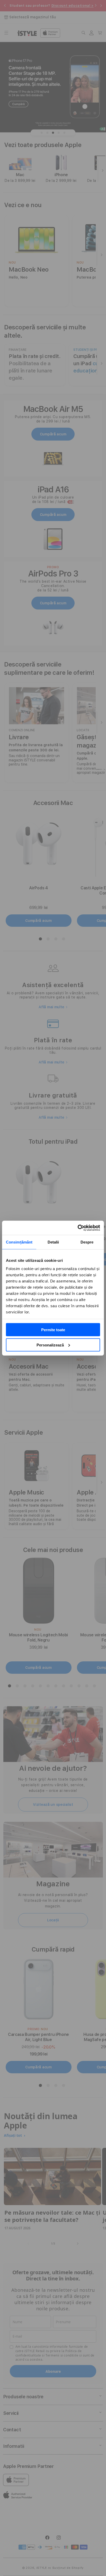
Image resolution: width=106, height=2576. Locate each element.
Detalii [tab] (53, 1242)
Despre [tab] (87, 1242)
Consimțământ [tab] (19, 1242)
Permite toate (53, 1330)
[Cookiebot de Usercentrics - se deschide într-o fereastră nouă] (78, 1228)
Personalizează (50, 1345)
